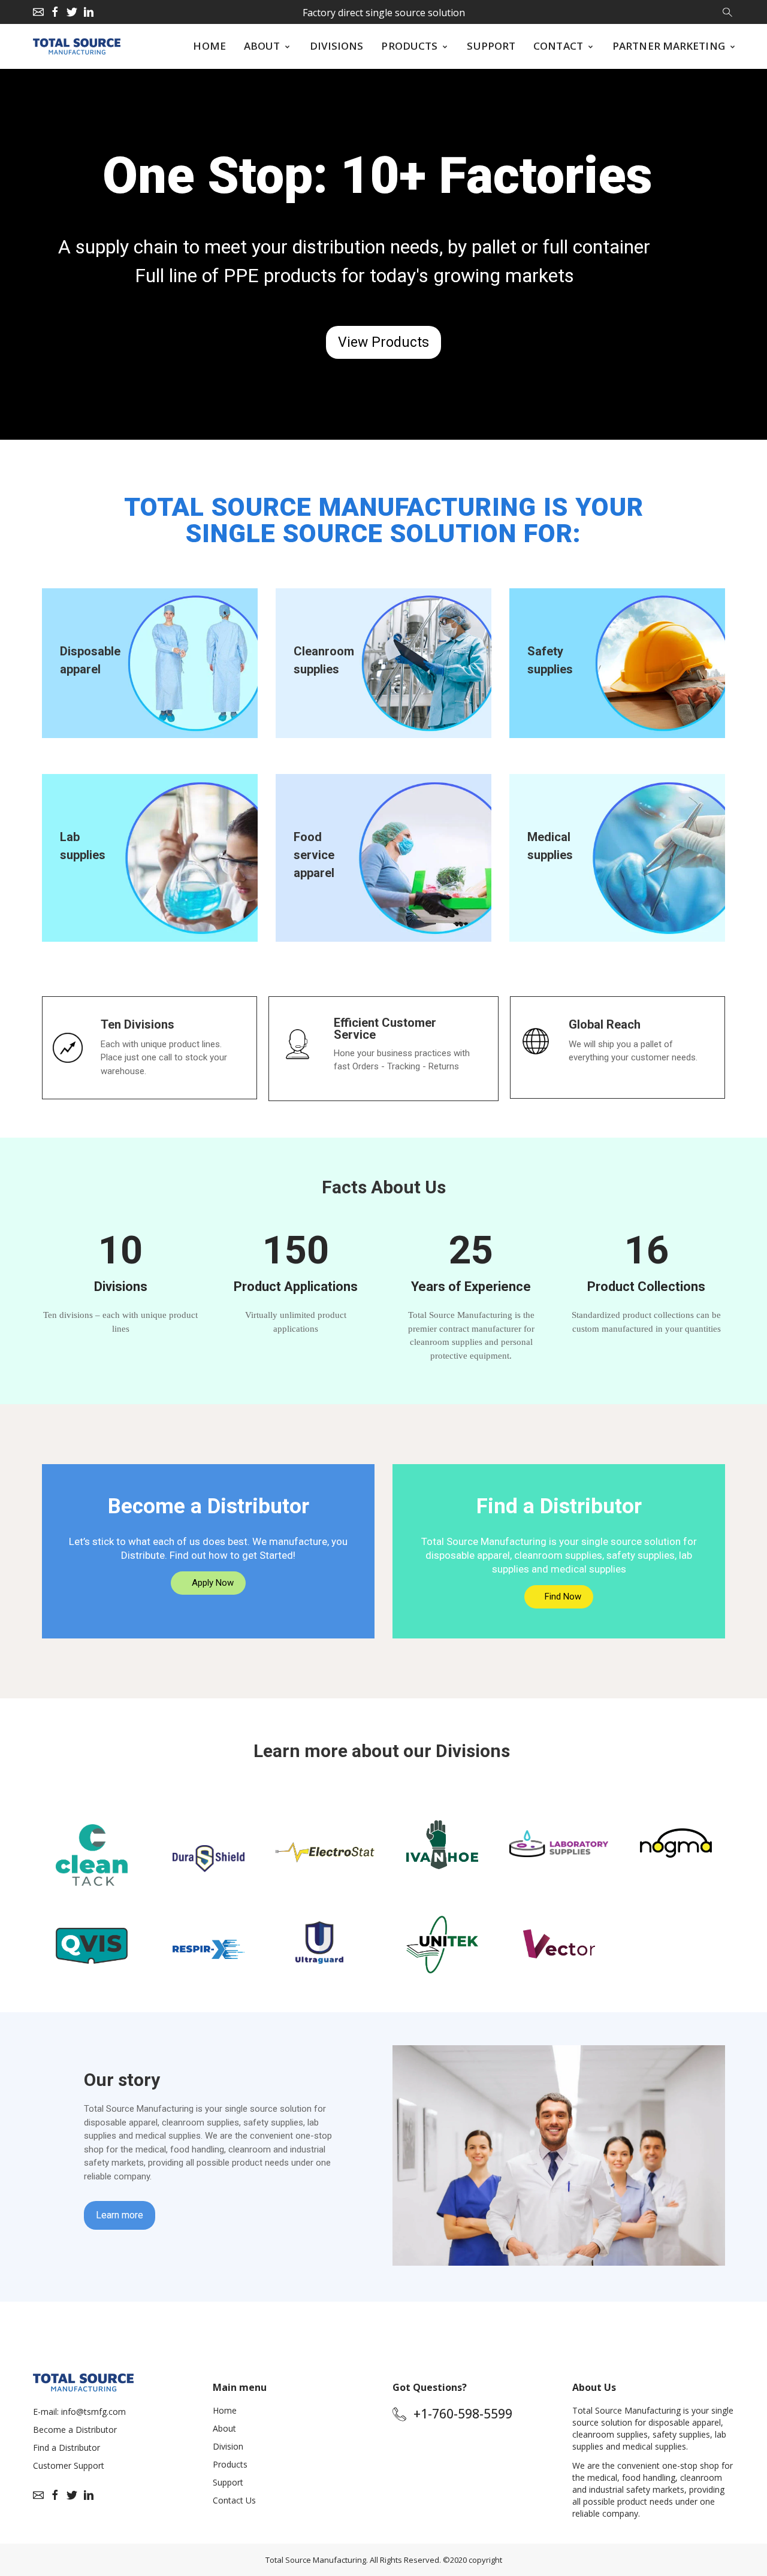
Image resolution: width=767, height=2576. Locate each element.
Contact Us (234, 2500)
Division (228, 2446)
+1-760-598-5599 (463, 2414)
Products (230, 2464)
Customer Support (69, 2465)
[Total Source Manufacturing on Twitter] (72, 12)
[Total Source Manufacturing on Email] (38, 12)
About (224, 2428)
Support (228, 2482)
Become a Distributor (75, 2430)
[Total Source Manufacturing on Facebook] (55, 12)
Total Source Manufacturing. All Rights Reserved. (353, 2560)
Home (225, 2410)
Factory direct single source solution (384, 13)
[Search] (728, 11)
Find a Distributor (67, 2447)
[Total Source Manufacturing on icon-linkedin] (89, 12)
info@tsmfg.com (93, 2412)
